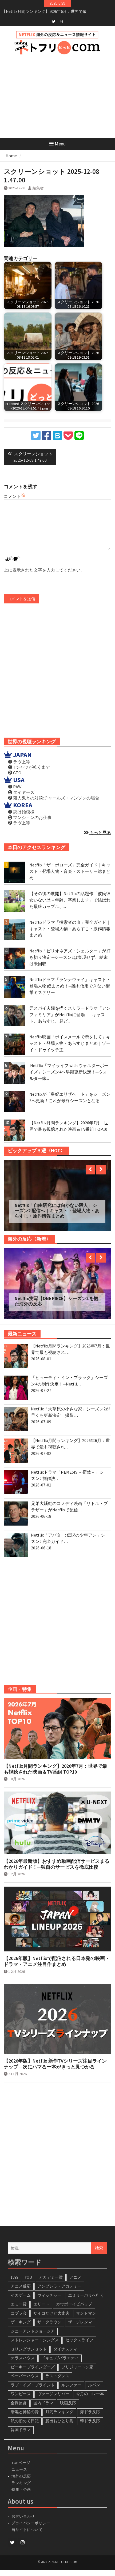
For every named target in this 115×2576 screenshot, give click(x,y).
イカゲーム (21, 2288)
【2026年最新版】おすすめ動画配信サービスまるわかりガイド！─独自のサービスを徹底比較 (57, 1856)
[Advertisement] (57, 96)
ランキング (21, 2475)
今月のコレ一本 (90, 2386)
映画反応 (68, 2395)
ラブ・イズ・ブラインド (33, 2377)
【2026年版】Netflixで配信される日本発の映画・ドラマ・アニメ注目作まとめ (57, 1954)
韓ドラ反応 (90, 2413)
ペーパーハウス (25, 2368)
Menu (60, 144)
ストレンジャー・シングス (35, 2332)
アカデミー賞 (51, 2270)
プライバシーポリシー (31, 2515)
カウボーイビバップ (74, 2297)
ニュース (19, 2462)
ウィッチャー (49, 2288)
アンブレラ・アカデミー (59, 2279)
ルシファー (71, 2377)
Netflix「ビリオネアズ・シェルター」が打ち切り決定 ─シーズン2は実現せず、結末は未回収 (70, 957)
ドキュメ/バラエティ (60, 2350)
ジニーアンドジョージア (33, 2324)
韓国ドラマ (21, 2422)
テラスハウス (23, 2350)
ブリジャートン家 (77, 2359)
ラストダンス (57, 2368)
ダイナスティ (65, 2342)
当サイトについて (29, 2522)
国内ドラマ (43, 2395)
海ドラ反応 (90, 2404)
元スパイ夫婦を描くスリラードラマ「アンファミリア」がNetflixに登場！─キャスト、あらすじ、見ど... (70, 1015)
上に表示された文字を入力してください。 (44, 570)
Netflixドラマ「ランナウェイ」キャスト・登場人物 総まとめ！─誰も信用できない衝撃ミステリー (70, 986)
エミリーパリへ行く (86, 2288)
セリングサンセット (29, 2342)
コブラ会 (19, 2306)
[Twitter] (54, 21)
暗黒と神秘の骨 (25, 2404)
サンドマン (86, 2306)
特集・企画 (21, 2482)
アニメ (75, 2270)
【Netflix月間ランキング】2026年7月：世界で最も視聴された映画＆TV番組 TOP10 (55, 1761)
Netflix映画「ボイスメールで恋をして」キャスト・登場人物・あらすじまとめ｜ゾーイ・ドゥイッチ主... (70, 1043)
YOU (28, 2270)
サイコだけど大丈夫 (51, 2306)
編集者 (38, 188)
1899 (14, 2270)
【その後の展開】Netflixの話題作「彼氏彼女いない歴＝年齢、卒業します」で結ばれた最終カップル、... (70, 900)
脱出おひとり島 (59, 2413)
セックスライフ (79, 2332)
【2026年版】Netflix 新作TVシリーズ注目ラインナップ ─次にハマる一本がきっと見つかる (55, 2056)
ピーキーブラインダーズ (33, 2359)
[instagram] (61, 21)
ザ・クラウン (49, 2314)
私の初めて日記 (25, 2413)
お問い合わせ (23, 2509)
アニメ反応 (21, 2279)
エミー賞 (19, 2297)
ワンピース (21, 2386)
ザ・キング (21, 2314)
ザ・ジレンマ (80, 2314)
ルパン (94, 2377)
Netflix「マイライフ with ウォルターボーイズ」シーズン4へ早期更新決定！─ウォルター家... (69, 1072)
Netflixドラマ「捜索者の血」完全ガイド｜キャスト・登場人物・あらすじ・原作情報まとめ (70, 929)
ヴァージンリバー (53, 2386)
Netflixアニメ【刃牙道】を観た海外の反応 (56, 1294)
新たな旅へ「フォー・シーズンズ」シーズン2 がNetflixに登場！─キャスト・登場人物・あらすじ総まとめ (57, 1212)
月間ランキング (59, 2404)
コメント (12, 496)
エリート (41, 2297)
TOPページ (21, 2455)
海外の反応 (21, 2469)
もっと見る (100, 832)
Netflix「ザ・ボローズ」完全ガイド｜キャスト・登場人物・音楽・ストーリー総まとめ (70, 871)
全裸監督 (19, 2395)
